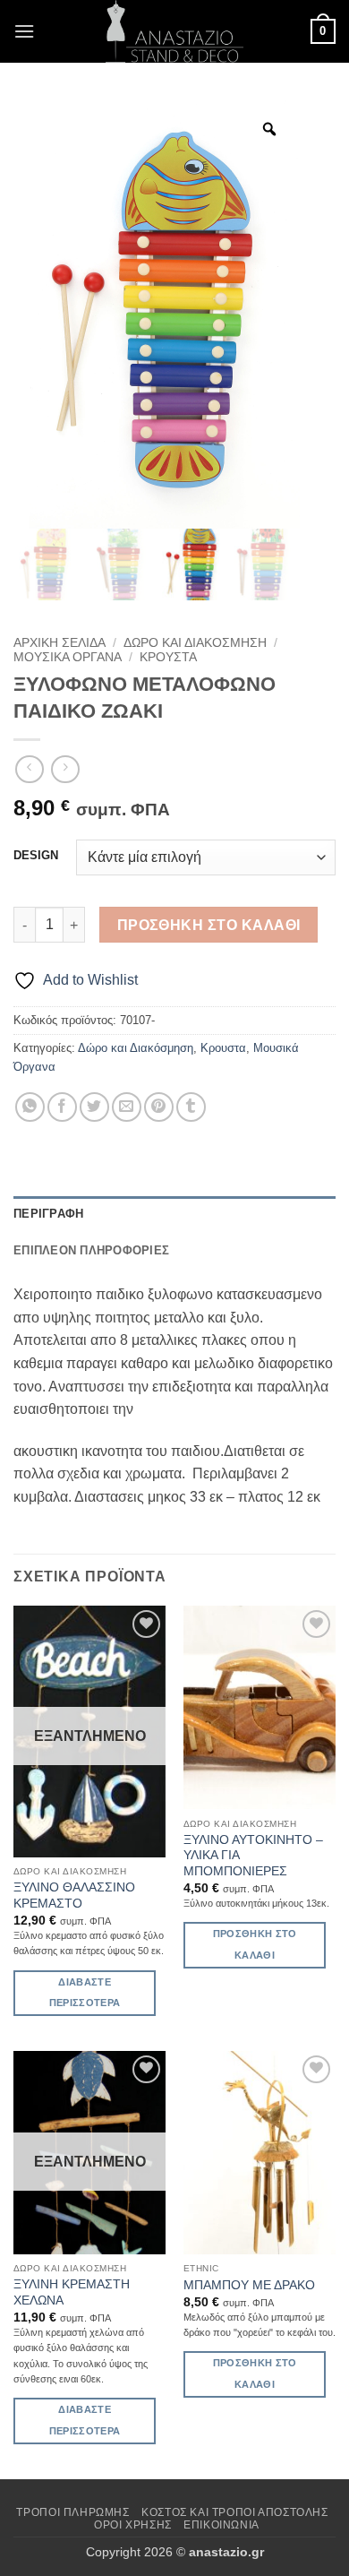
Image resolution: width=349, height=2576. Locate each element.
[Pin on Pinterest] (159, 1107)
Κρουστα (168, 657)
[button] (24, 31)
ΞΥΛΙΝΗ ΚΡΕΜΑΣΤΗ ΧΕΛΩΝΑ (72, 2292)
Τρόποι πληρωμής (72, 2512)
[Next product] (29, 769)
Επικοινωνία (221, 2525)
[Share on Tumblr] (191, 1107)
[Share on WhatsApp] (30, 1107)
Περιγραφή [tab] (48, 1214)
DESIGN (36, 856)
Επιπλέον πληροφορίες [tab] (91, 1250)
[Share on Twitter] (94, 1107)
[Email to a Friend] (127, 1107)
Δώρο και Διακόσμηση (195, 643)
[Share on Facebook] (62, 1107)
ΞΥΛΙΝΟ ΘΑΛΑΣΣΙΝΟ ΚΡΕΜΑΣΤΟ (74, 1895)
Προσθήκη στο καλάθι (209, 925)
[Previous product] (65, 769)
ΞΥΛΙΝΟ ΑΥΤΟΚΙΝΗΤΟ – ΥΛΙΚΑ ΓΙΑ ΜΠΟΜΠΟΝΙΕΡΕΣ (253, 1856)
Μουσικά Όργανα (68, 657)
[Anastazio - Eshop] (174, 31)
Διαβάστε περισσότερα (85, 1993)
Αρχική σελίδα (60, 643)
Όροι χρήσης (133, 2525)
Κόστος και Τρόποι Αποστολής (235, 2512)
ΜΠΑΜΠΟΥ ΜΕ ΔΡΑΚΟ (249, 2285)
